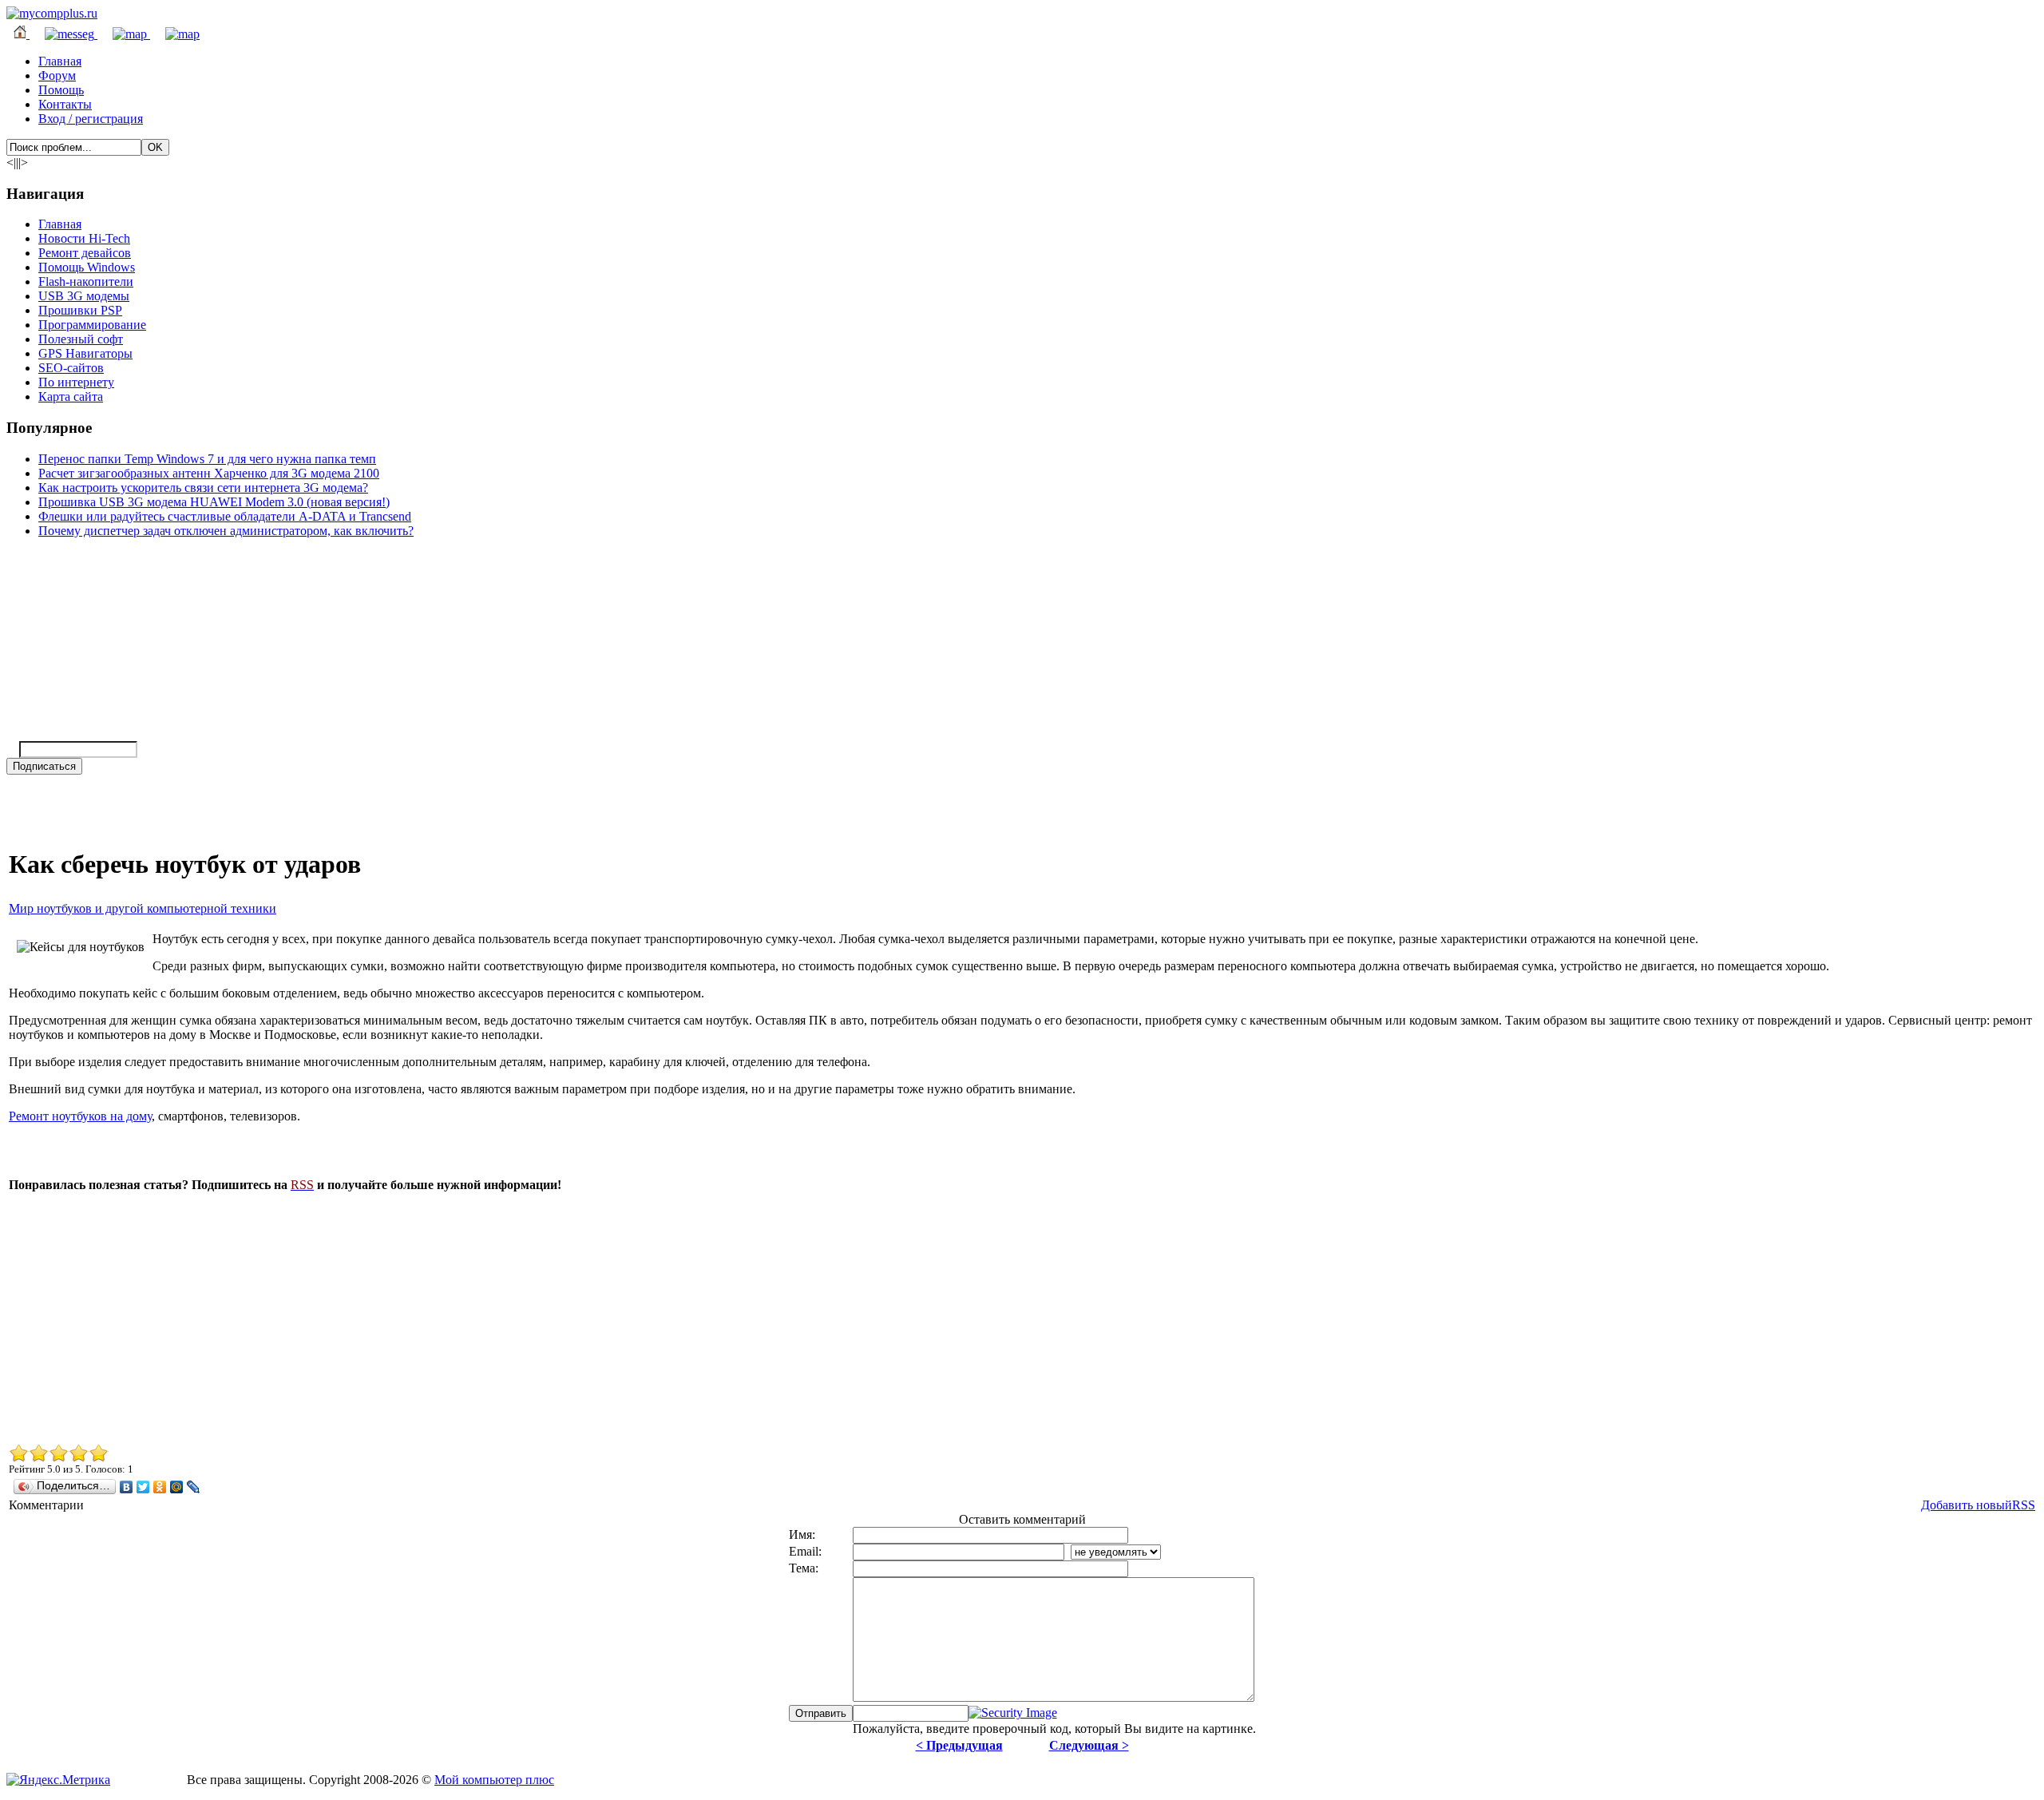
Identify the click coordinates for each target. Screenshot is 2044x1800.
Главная (60, 61)
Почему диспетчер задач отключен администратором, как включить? (226, 531)
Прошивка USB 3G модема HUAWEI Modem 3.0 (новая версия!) (214, 502)
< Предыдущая (959, 1745)
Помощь (61, 90)
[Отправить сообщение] (63, 34)
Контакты (65, 104)
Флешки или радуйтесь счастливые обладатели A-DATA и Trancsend (225, 516)
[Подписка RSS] (175, 34)
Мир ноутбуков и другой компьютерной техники (143, 908)
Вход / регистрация (91, 119)
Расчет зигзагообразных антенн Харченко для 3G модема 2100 (209, 473)
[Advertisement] (488, 1317)
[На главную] (52, 13)
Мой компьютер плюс (494, 1780)
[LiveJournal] (194, 1487)
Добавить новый (1967, 1505)
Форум (57, 75)
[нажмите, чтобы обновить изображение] (1013, 1713)
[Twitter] (143, 1487)
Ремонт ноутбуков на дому (80, 1116)
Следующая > (1089, 1745)
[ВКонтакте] (127, 1487)
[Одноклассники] (160, 1487)
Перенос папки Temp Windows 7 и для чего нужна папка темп (207, 459)
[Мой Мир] (177, 1487)
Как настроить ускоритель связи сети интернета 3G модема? (203, 488)
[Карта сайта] (124, 34)
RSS (2024, 1505)
